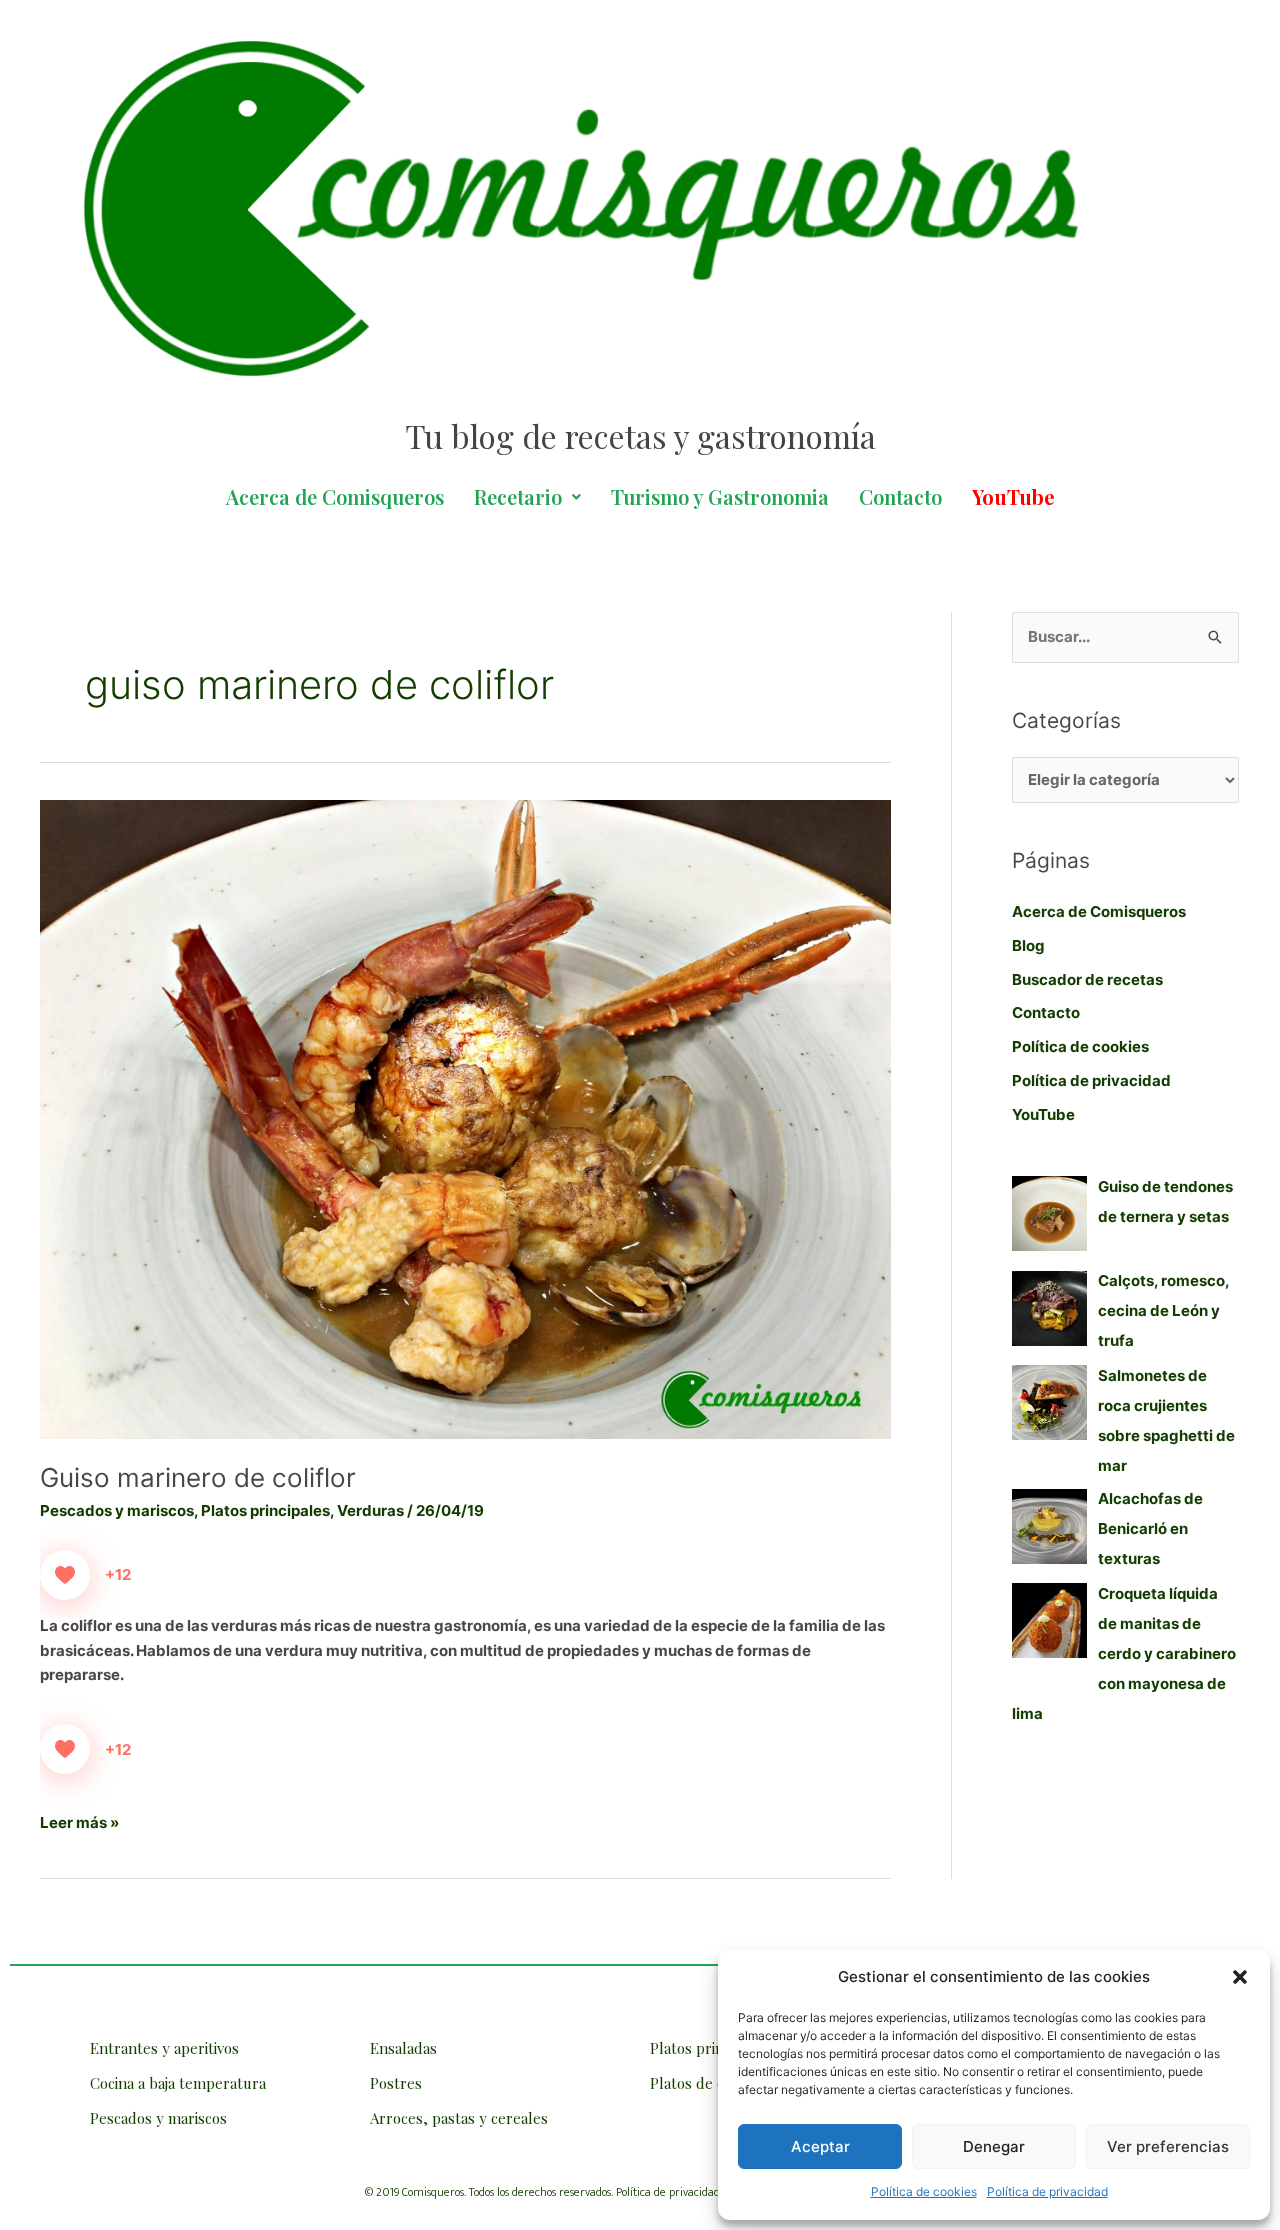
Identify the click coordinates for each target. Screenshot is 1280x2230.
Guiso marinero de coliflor (198, 1477)
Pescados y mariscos (117, 1510)
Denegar (994, 2146)
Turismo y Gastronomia (720, 496)
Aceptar (820, 2146)
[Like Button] (65, 1575)
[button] (1240, 1977)
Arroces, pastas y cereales (459, 2118)
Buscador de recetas (1087, 979)
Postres (396, 2083)
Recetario (518, 496)
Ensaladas (403, 2048)
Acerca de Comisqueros (335, 496)
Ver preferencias (1168, 2146)
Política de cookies (924, 2191)
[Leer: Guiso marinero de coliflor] (465, 1118)
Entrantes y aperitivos (164, 2048)
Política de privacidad (1047, 2191)
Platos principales (265, 1510)
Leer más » (79, 1821)
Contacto (900, 496)
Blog (1028, 945)
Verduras (370, 1510)
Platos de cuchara (710, 2083)
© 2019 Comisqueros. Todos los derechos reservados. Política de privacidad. (543, 2192)
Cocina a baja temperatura (178, 2083)
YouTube (1043, 1114)
